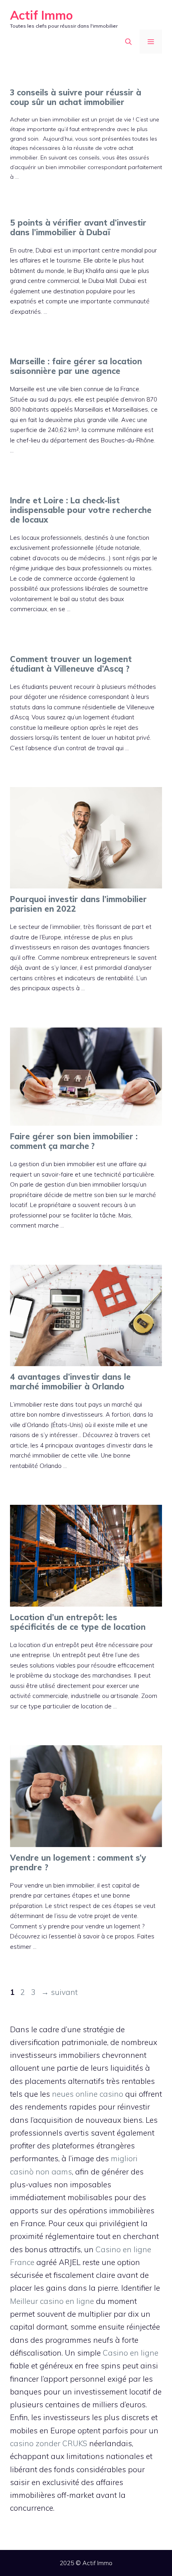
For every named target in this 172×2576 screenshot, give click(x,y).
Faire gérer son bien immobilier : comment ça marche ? (74, 1141)
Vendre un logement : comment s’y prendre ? (78, 1862)
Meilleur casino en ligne (52, 2301)
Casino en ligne (131, 2353)
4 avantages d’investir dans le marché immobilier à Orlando (70, 1382)
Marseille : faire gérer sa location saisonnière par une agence (76, 366)
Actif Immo (41, 15)
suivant (59, 1992)
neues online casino (88, 2094)
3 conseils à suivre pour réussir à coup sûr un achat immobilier (76, 97)
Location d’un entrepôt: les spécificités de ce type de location (78, 1622)
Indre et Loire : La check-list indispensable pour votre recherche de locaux (81, 510)
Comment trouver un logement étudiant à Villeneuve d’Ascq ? (71, 664)
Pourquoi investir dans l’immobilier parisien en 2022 (78, 904)
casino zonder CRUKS (49, 2443)
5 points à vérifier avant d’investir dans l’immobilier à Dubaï (78, 227)
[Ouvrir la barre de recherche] (128, 42)
